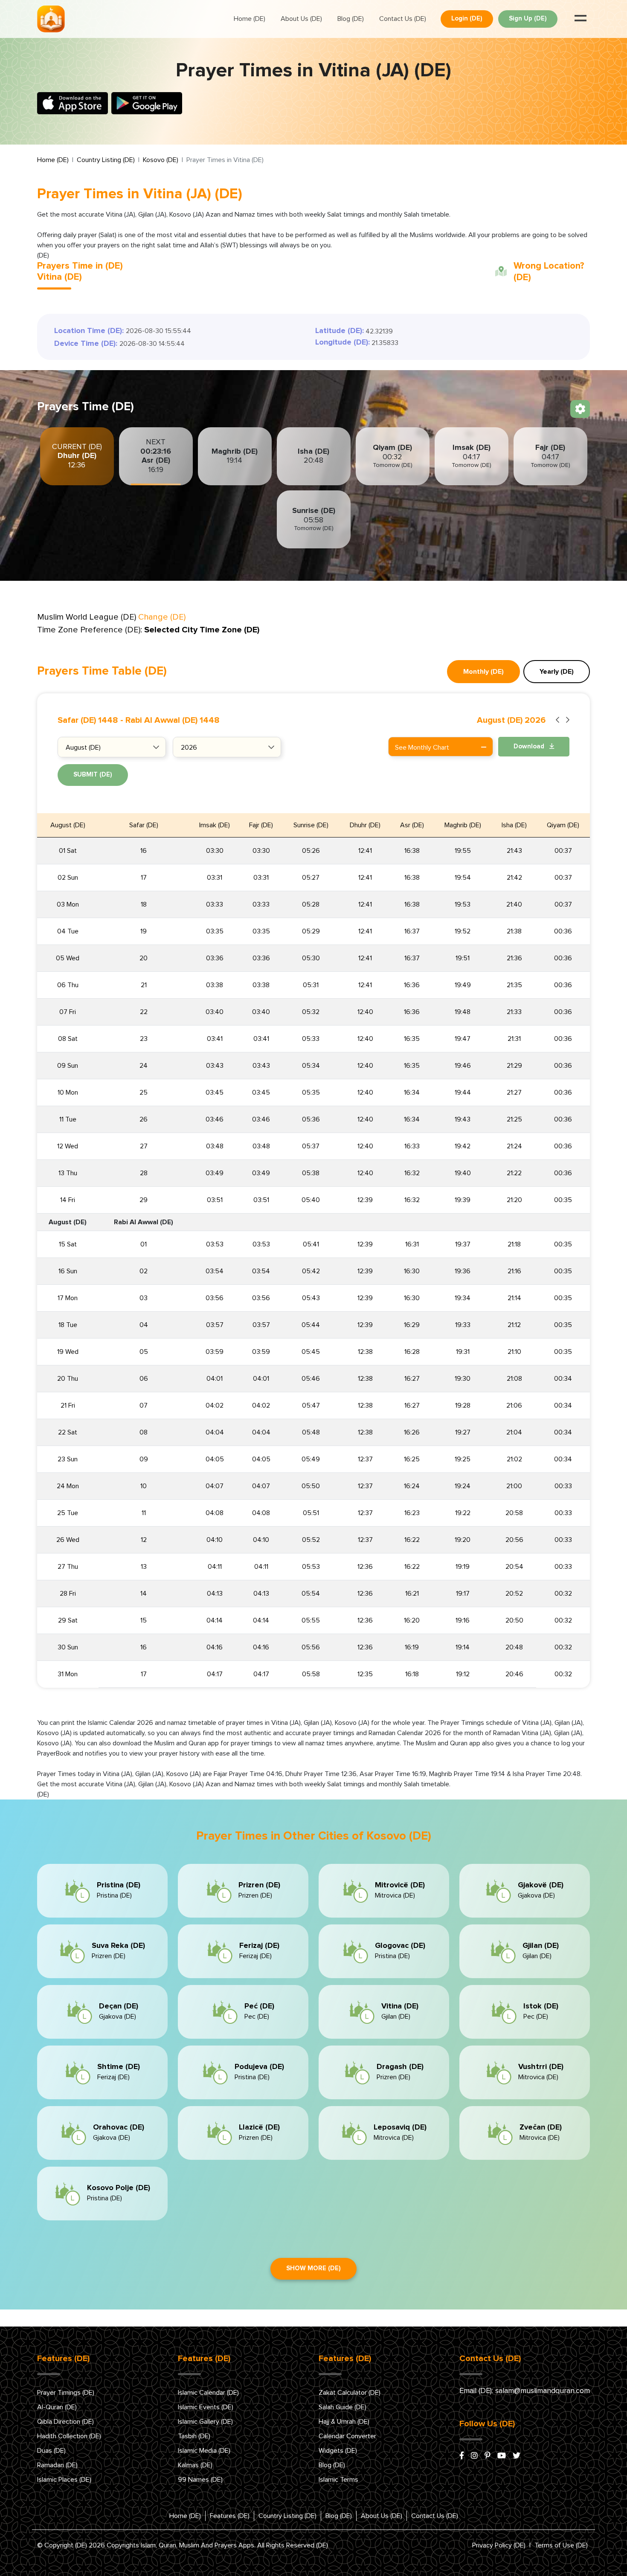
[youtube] (502, 2456)
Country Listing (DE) (106, 160)
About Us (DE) (301, 19)
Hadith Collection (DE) (69, 2436)
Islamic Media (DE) (204, 2451)
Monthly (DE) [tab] (483, 672)
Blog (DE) (351, 19)
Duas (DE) (51, 2451)
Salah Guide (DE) (343, 2407)
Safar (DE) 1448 (88, 720)
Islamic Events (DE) (206, 2407)
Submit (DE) (93, 775)
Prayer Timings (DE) (66, 2393)
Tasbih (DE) (194, 2436)
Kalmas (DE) (195, 2465)
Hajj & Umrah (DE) (344, 2422)
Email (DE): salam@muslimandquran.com (525, 2391)
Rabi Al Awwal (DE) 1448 (173, 720)
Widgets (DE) (338, 2451)
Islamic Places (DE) (64, 2480)
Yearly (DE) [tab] (557, 672)
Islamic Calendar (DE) (208, 2393)
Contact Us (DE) (403, 19)
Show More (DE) (313, 2268)
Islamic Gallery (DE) (205, 2422)
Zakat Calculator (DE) (350, 2393)
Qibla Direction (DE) (65, 2422)
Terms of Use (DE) (561, 2545)
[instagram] (474, 2456)
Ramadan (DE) (57, 2465)
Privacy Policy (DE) (499, 2545)
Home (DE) (250, 19)
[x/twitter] (517, 2456)
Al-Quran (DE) (57, 2407)
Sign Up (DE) (528, 19)
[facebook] (462, 2456)
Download (530, 746)
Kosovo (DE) (161, 160)
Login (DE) (467, 19)
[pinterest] (488, 2456)
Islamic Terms (338, 2480)
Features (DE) (230, 2516)
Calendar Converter (347, 2436)
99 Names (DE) (200, 2480)
